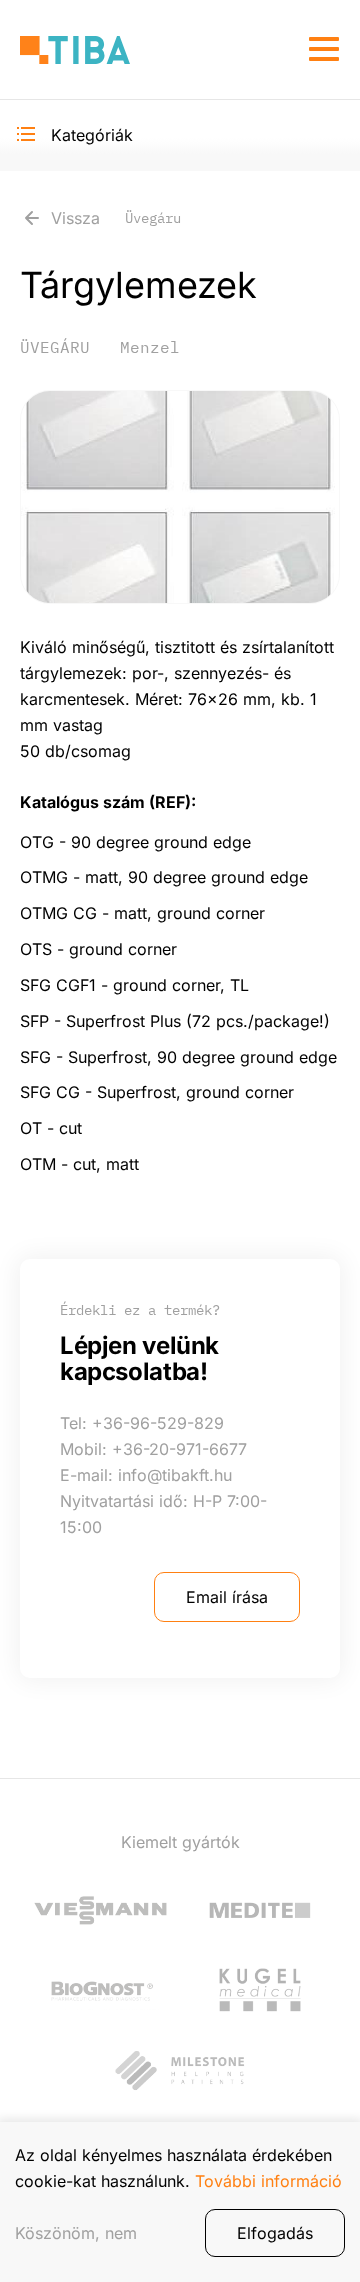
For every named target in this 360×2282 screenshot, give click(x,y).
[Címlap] (75, 49)
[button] (180, 497)
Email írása (227, 1597)
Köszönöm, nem (76, 2233)
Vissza (116, 218)
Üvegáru (55, 347)
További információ (268, 2181)
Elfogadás (275, 2233)
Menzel (150, 347)
